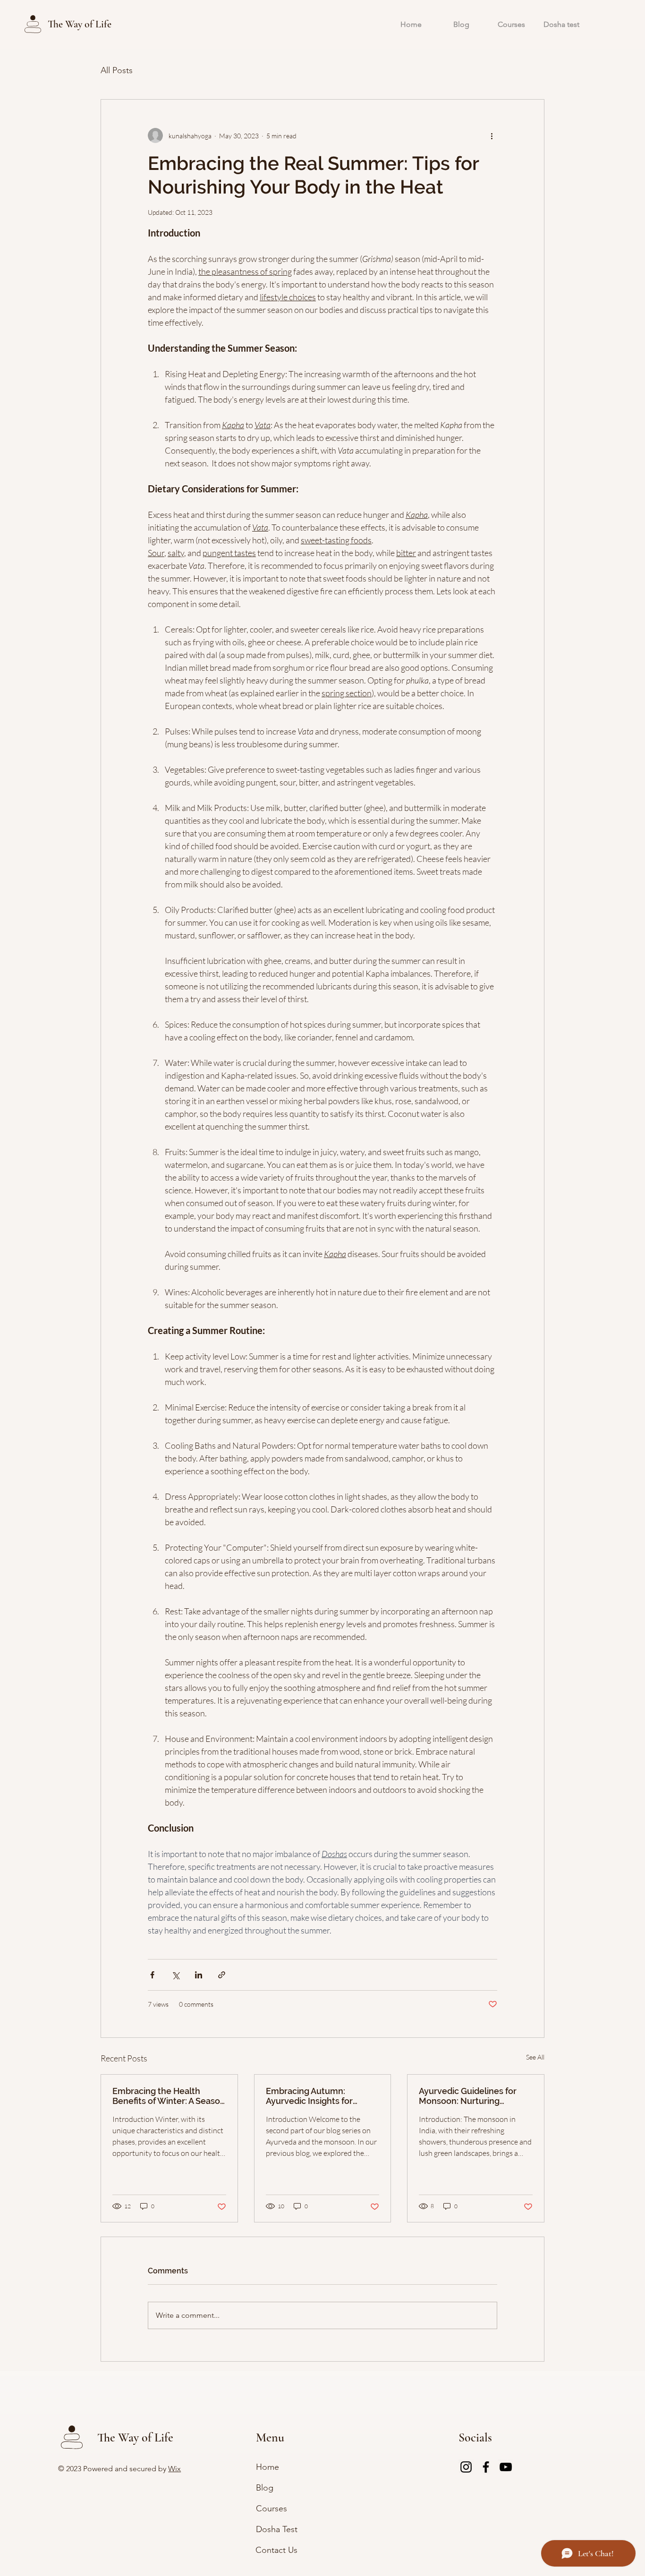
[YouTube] (506, 2467)
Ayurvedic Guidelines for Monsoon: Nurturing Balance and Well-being (468, 2096)
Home (267, 2467)
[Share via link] (222, 1975)
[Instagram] (466, 2467)
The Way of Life (80, 24)
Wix (174, 2469)
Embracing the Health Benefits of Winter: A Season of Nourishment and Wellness (169, 2096)
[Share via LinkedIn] (199, 1975)
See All (535, 2057)
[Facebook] (486, 2467)
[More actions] (492, 135)
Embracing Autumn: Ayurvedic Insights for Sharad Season (309, 2096)
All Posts (117, 70)
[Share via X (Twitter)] (175, 1975)
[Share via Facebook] (152, 1975)
